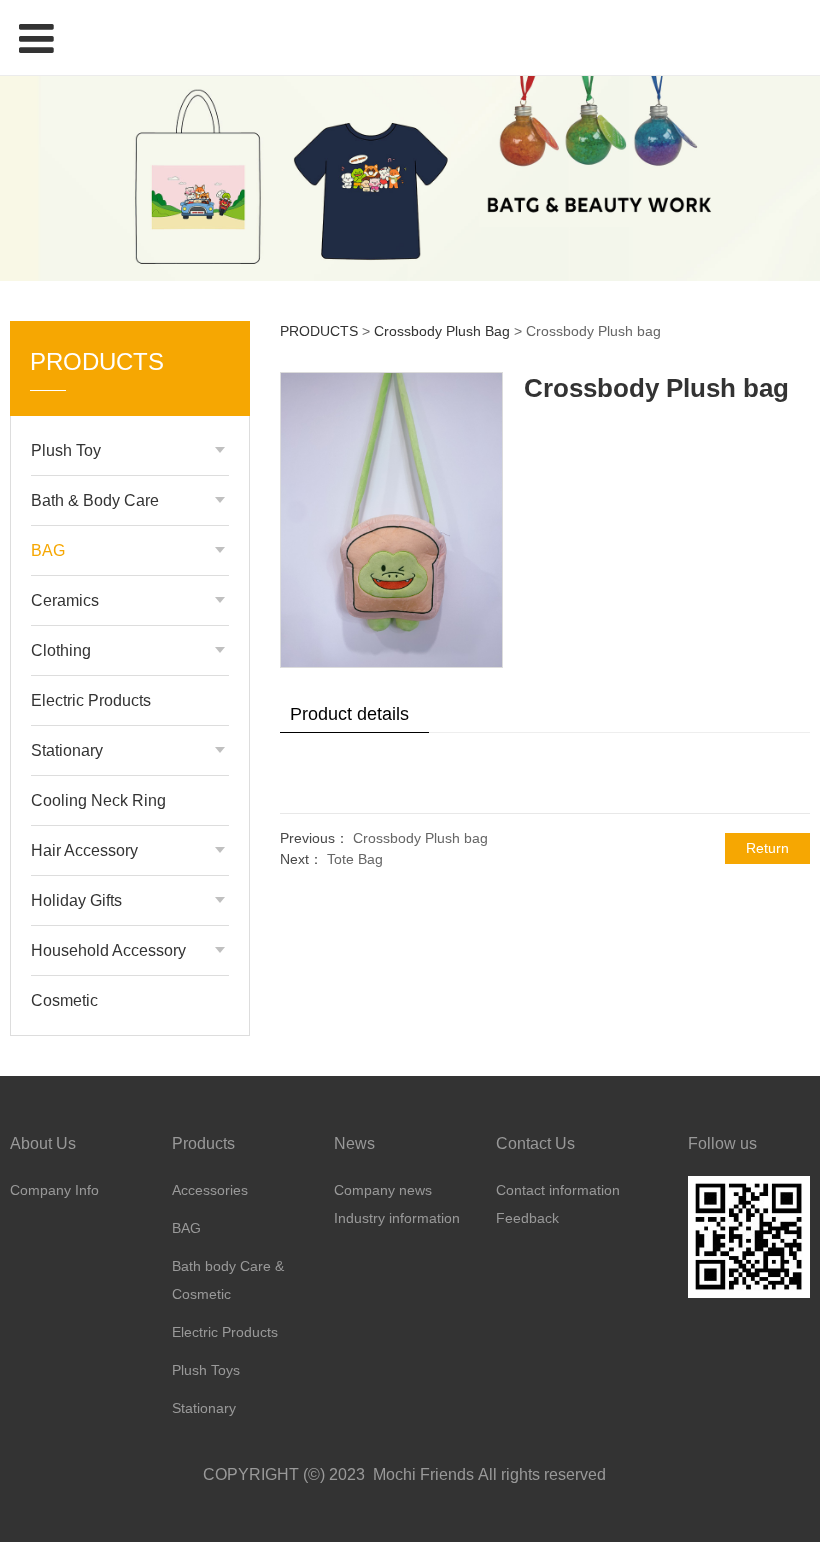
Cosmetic (64, 1000)
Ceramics (65, 600)
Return (767, 848)
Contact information (558, 1190)
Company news (383, 1190)
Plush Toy (66, 450)
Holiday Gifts (76, 900)
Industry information (397, 1218)
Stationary (67, 750)
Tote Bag (355, 859)
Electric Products (91, 700)
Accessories (210, 1190)
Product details (349, 714)
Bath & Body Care (95, 500)
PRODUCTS (319, 331)
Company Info (54, 1190)
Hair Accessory (84, 850)
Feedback (527, 1218)
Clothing (61, 650)
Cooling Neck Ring (98, 800)
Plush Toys (206, 1370)
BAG (48, 550)
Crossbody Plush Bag (442, 331)
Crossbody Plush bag (420, 838)
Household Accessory (108, 950)
